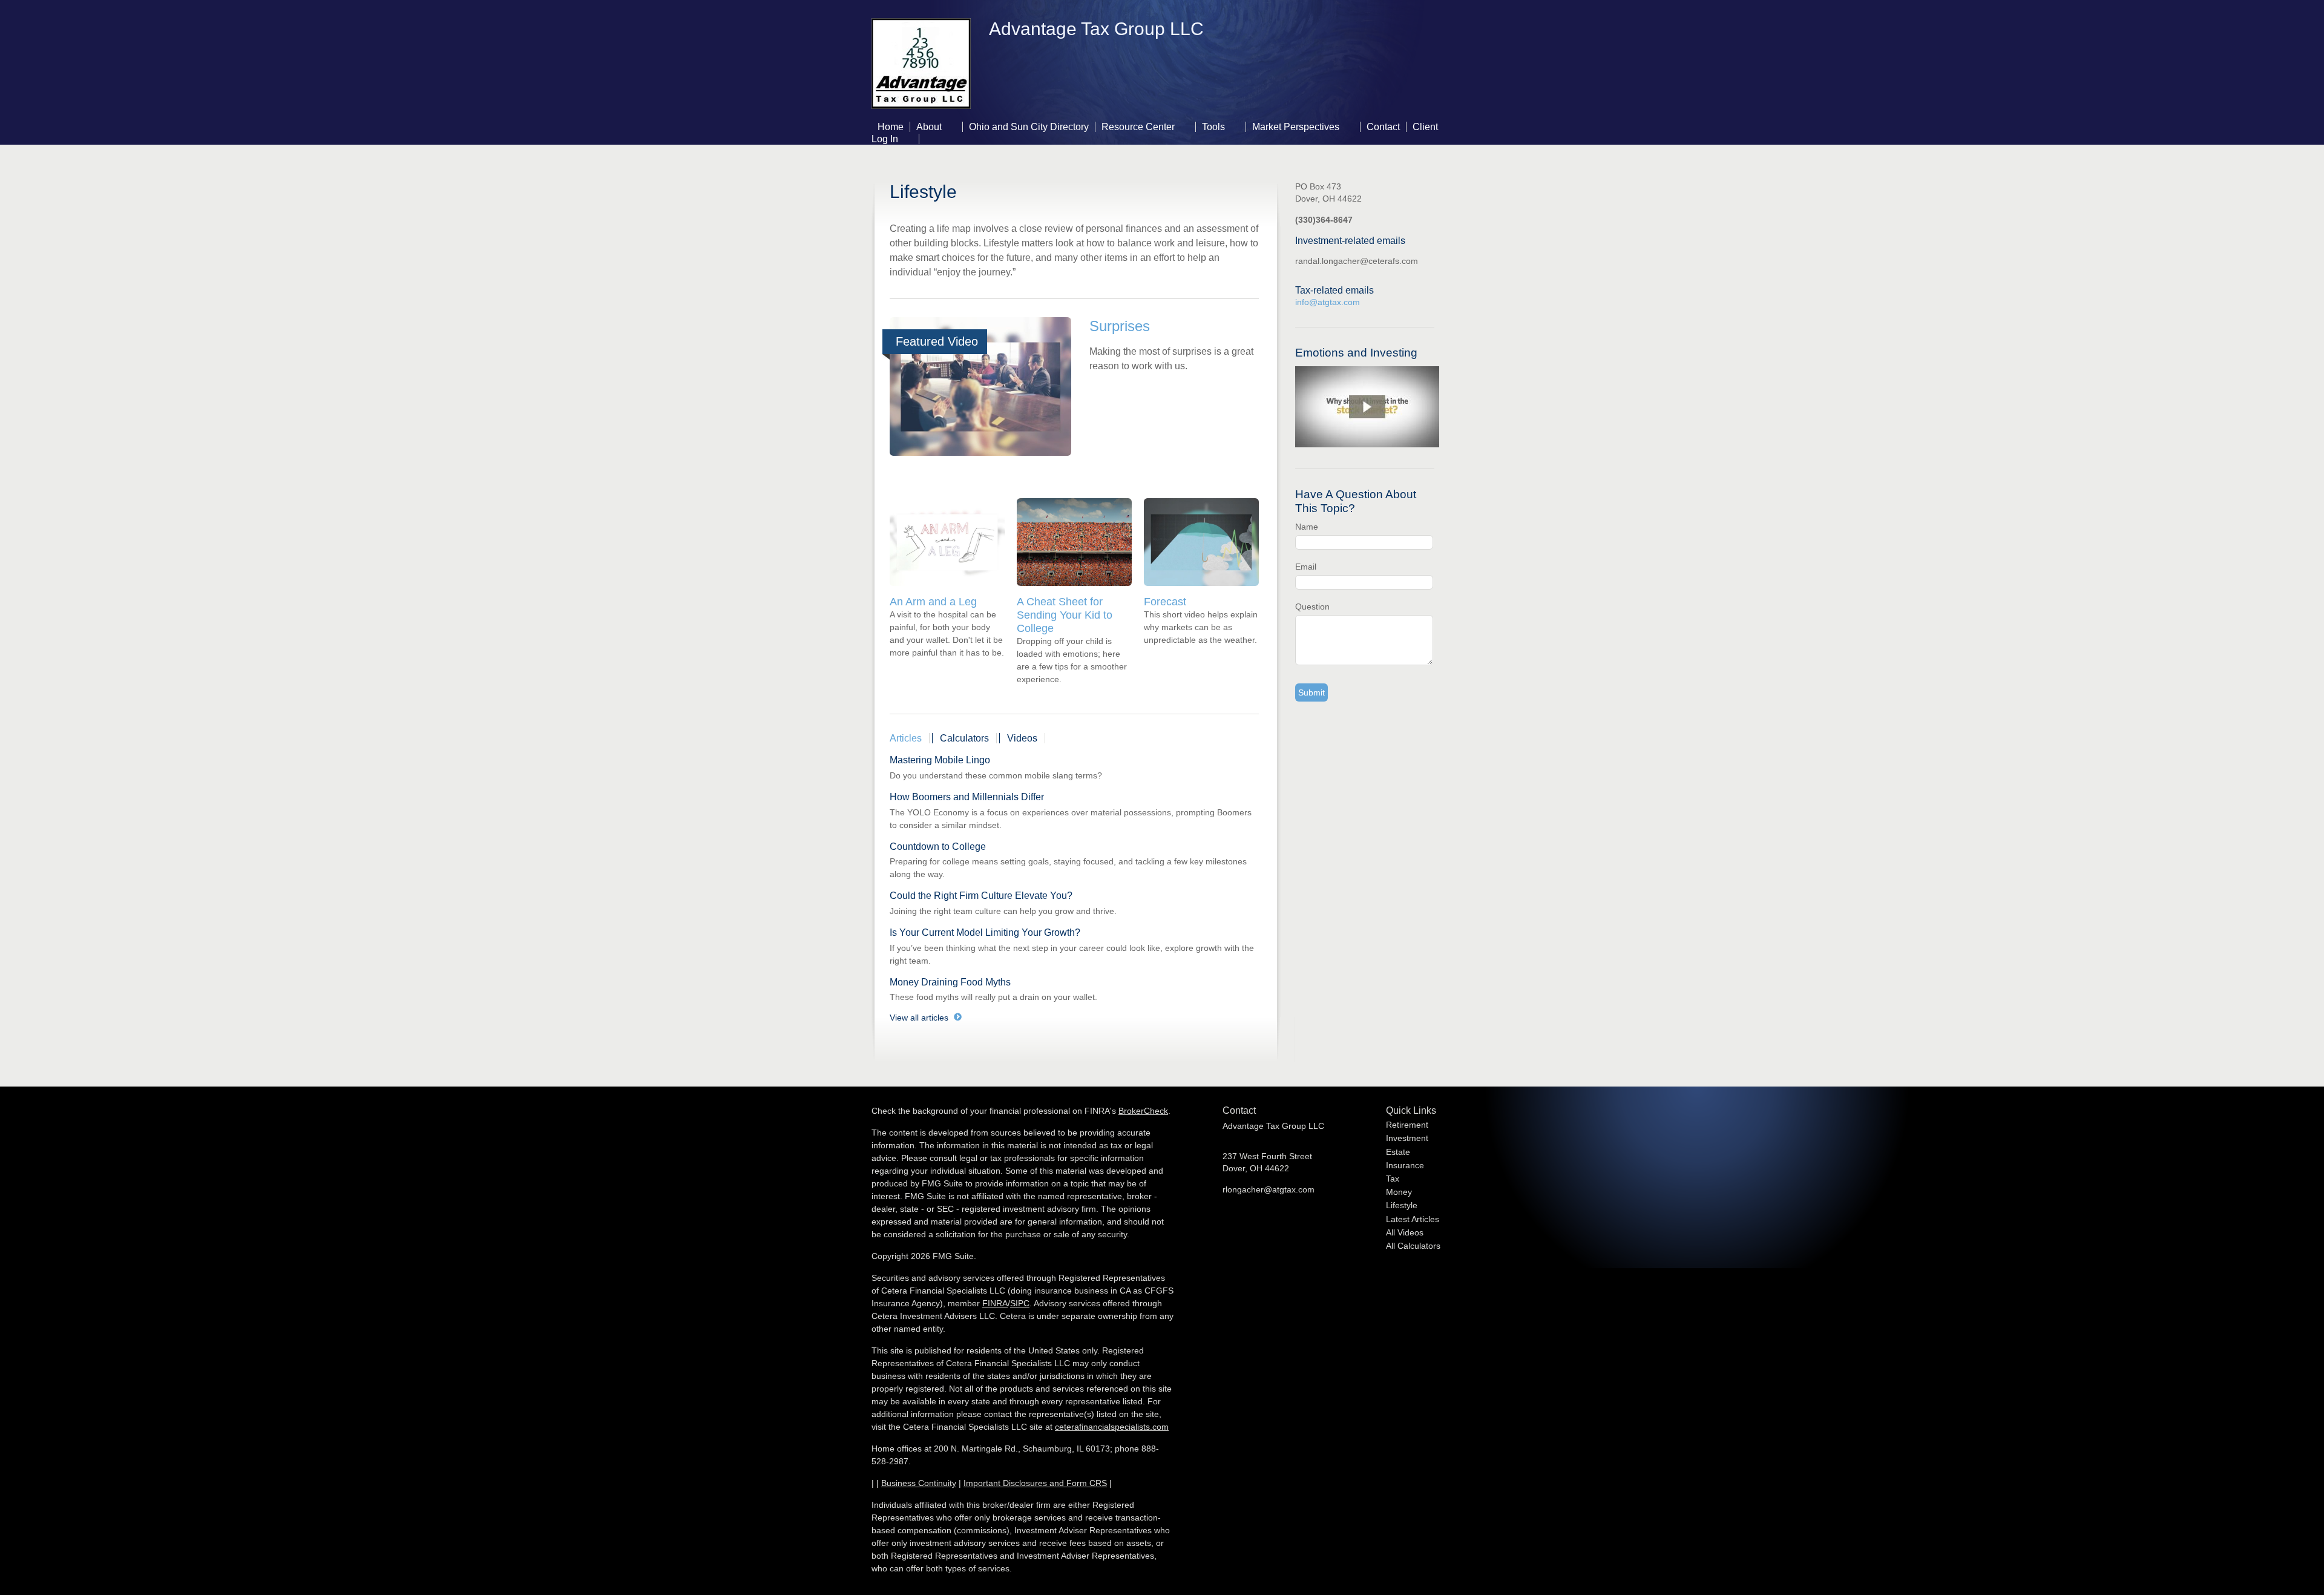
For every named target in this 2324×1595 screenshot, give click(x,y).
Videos (1022, 738)
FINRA (995, 1303)
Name (1307, 527)
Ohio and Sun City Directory (1029, 127)
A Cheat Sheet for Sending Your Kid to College (1065, 615)
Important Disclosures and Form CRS (1035, 1483)
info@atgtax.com (1328, 302)
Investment (1407, 1138)
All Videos (1405, 1232)
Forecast (1165, 602)
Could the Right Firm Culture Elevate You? (981, 896)
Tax (1393, 1179)
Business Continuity (919, 1483)
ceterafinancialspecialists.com (1112, 1427)
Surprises (1120, 326)
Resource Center (1138, 127)
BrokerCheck (1143, 1111)
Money (1399, 1192)
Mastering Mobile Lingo (940, 760)
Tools (1213, 127)
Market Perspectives (1296, 127)
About (929, 127)
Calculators (964, 738)
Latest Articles (1413, 1219)
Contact (1383, 127)
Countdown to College (938, 847)
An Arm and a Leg (933, 602)
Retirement (1407, 1125)
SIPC (1020, 1303)
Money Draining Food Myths (950, 982)
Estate (1398, 1152)
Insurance (1405, 1165)
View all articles (919, 1018)
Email (1306, 567)
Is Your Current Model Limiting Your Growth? (985, 932)
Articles (906, 738)
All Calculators (1413, 1246)
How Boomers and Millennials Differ (967, 797)
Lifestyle (1402, 1205)
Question (1312, 607)
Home (891, 127)
